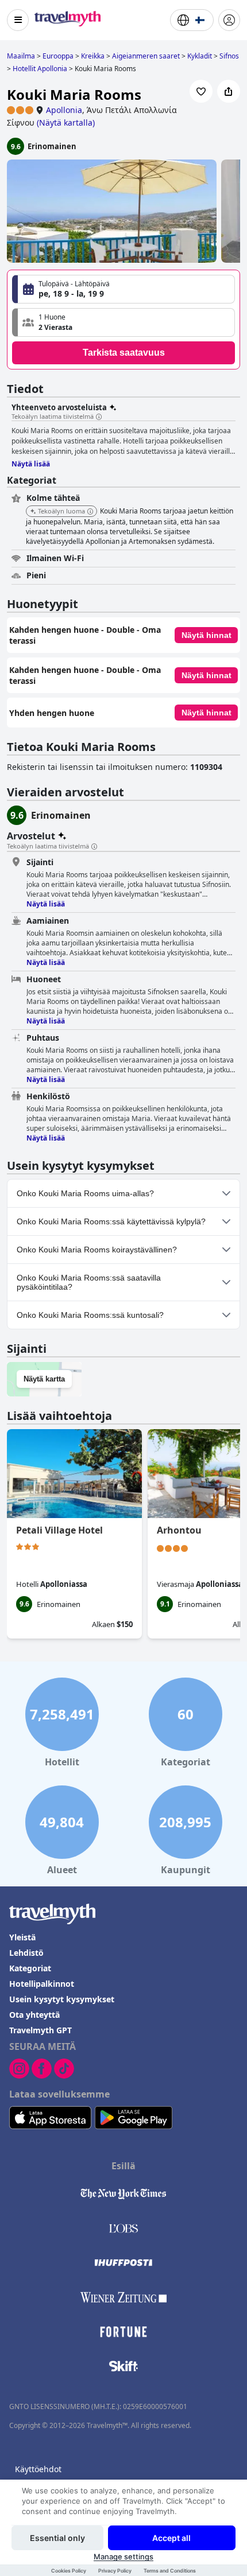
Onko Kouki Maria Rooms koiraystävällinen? (97, 1250)
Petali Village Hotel (59, 1530)
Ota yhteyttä (34, 2015)
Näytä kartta (44, 1379)
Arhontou (179, 1530)
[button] (123, 322)
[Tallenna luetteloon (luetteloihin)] (201, 91)
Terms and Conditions (170, 2571)
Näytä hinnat (207, 635)
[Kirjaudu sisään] (229, 20)
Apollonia (64, 110)
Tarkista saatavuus (124, 353)
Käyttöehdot (38, 2469)
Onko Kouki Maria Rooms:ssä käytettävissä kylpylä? (111, 1221)
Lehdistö (26, 1953)
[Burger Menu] (18, 20)
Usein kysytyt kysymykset (62, 1999)
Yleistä (22, 1937)
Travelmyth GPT (40, 2030)
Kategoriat (30, 1968)
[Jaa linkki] (229, 91)
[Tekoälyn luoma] (90, 512)
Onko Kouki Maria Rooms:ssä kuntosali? (90, 1315)
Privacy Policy (115, 2571)
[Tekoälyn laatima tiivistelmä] (99, 417)
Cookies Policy (69, 2571)
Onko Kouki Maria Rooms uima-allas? (85, 1193)
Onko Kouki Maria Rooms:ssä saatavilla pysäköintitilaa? (89, 1282)
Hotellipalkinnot (42, 1984)
